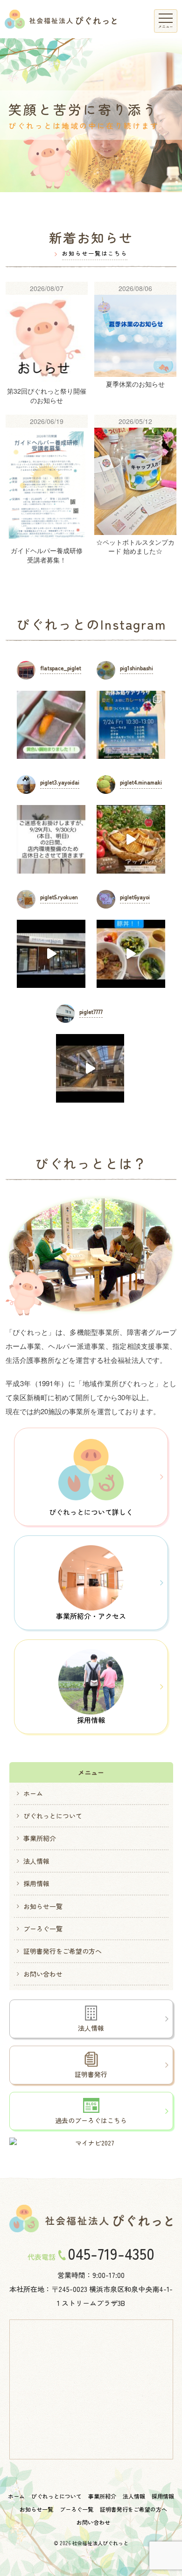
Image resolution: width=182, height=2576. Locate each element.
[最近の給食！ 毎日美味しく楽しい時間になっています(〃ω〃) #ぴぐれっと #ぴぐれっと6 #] (131, 954)
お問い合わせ (43, 1974)
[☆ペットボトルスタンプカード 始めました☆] (135, 494)
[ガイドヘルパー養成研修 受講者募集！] (47, 494)
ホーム (33, 1793)
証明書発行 (91, 2074)
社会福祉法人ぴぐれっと (100, 2543)
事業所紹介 (40, 1838)
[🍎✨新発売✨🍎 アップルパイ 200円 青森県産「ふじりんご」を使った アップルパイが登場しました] (131, 839)
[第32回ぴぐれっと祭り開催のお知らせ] (47, 348)
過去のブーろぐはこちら (91, 2120)
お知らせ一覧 (43, 1906)
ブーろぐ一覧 (43, 1929)
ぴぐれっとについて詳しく (91, 1512)
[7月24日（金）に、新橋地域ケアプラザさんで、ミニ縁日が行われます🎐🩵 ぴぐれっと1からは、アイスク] (131, 725)
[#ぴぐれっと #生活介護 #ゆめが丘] (90, 1068)
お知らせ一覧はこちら (95, 253)
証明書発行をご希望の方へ (63, 1951)
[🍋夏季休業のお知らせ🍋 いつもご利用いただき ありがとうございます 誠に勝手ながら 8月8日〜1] (51, 954)
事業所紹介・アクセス (91, 1616)
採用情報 (91, 1720)
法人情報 (36, 1861)
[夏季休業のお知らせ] (135, 348)
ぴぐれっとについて (53, 1816)
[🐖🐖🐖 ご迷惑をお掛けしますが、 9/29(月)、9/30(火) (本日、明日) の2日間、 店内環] (51, 839)
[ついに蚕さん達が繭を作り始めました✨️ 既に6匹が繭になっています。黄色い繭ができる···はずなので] (51, 725)
